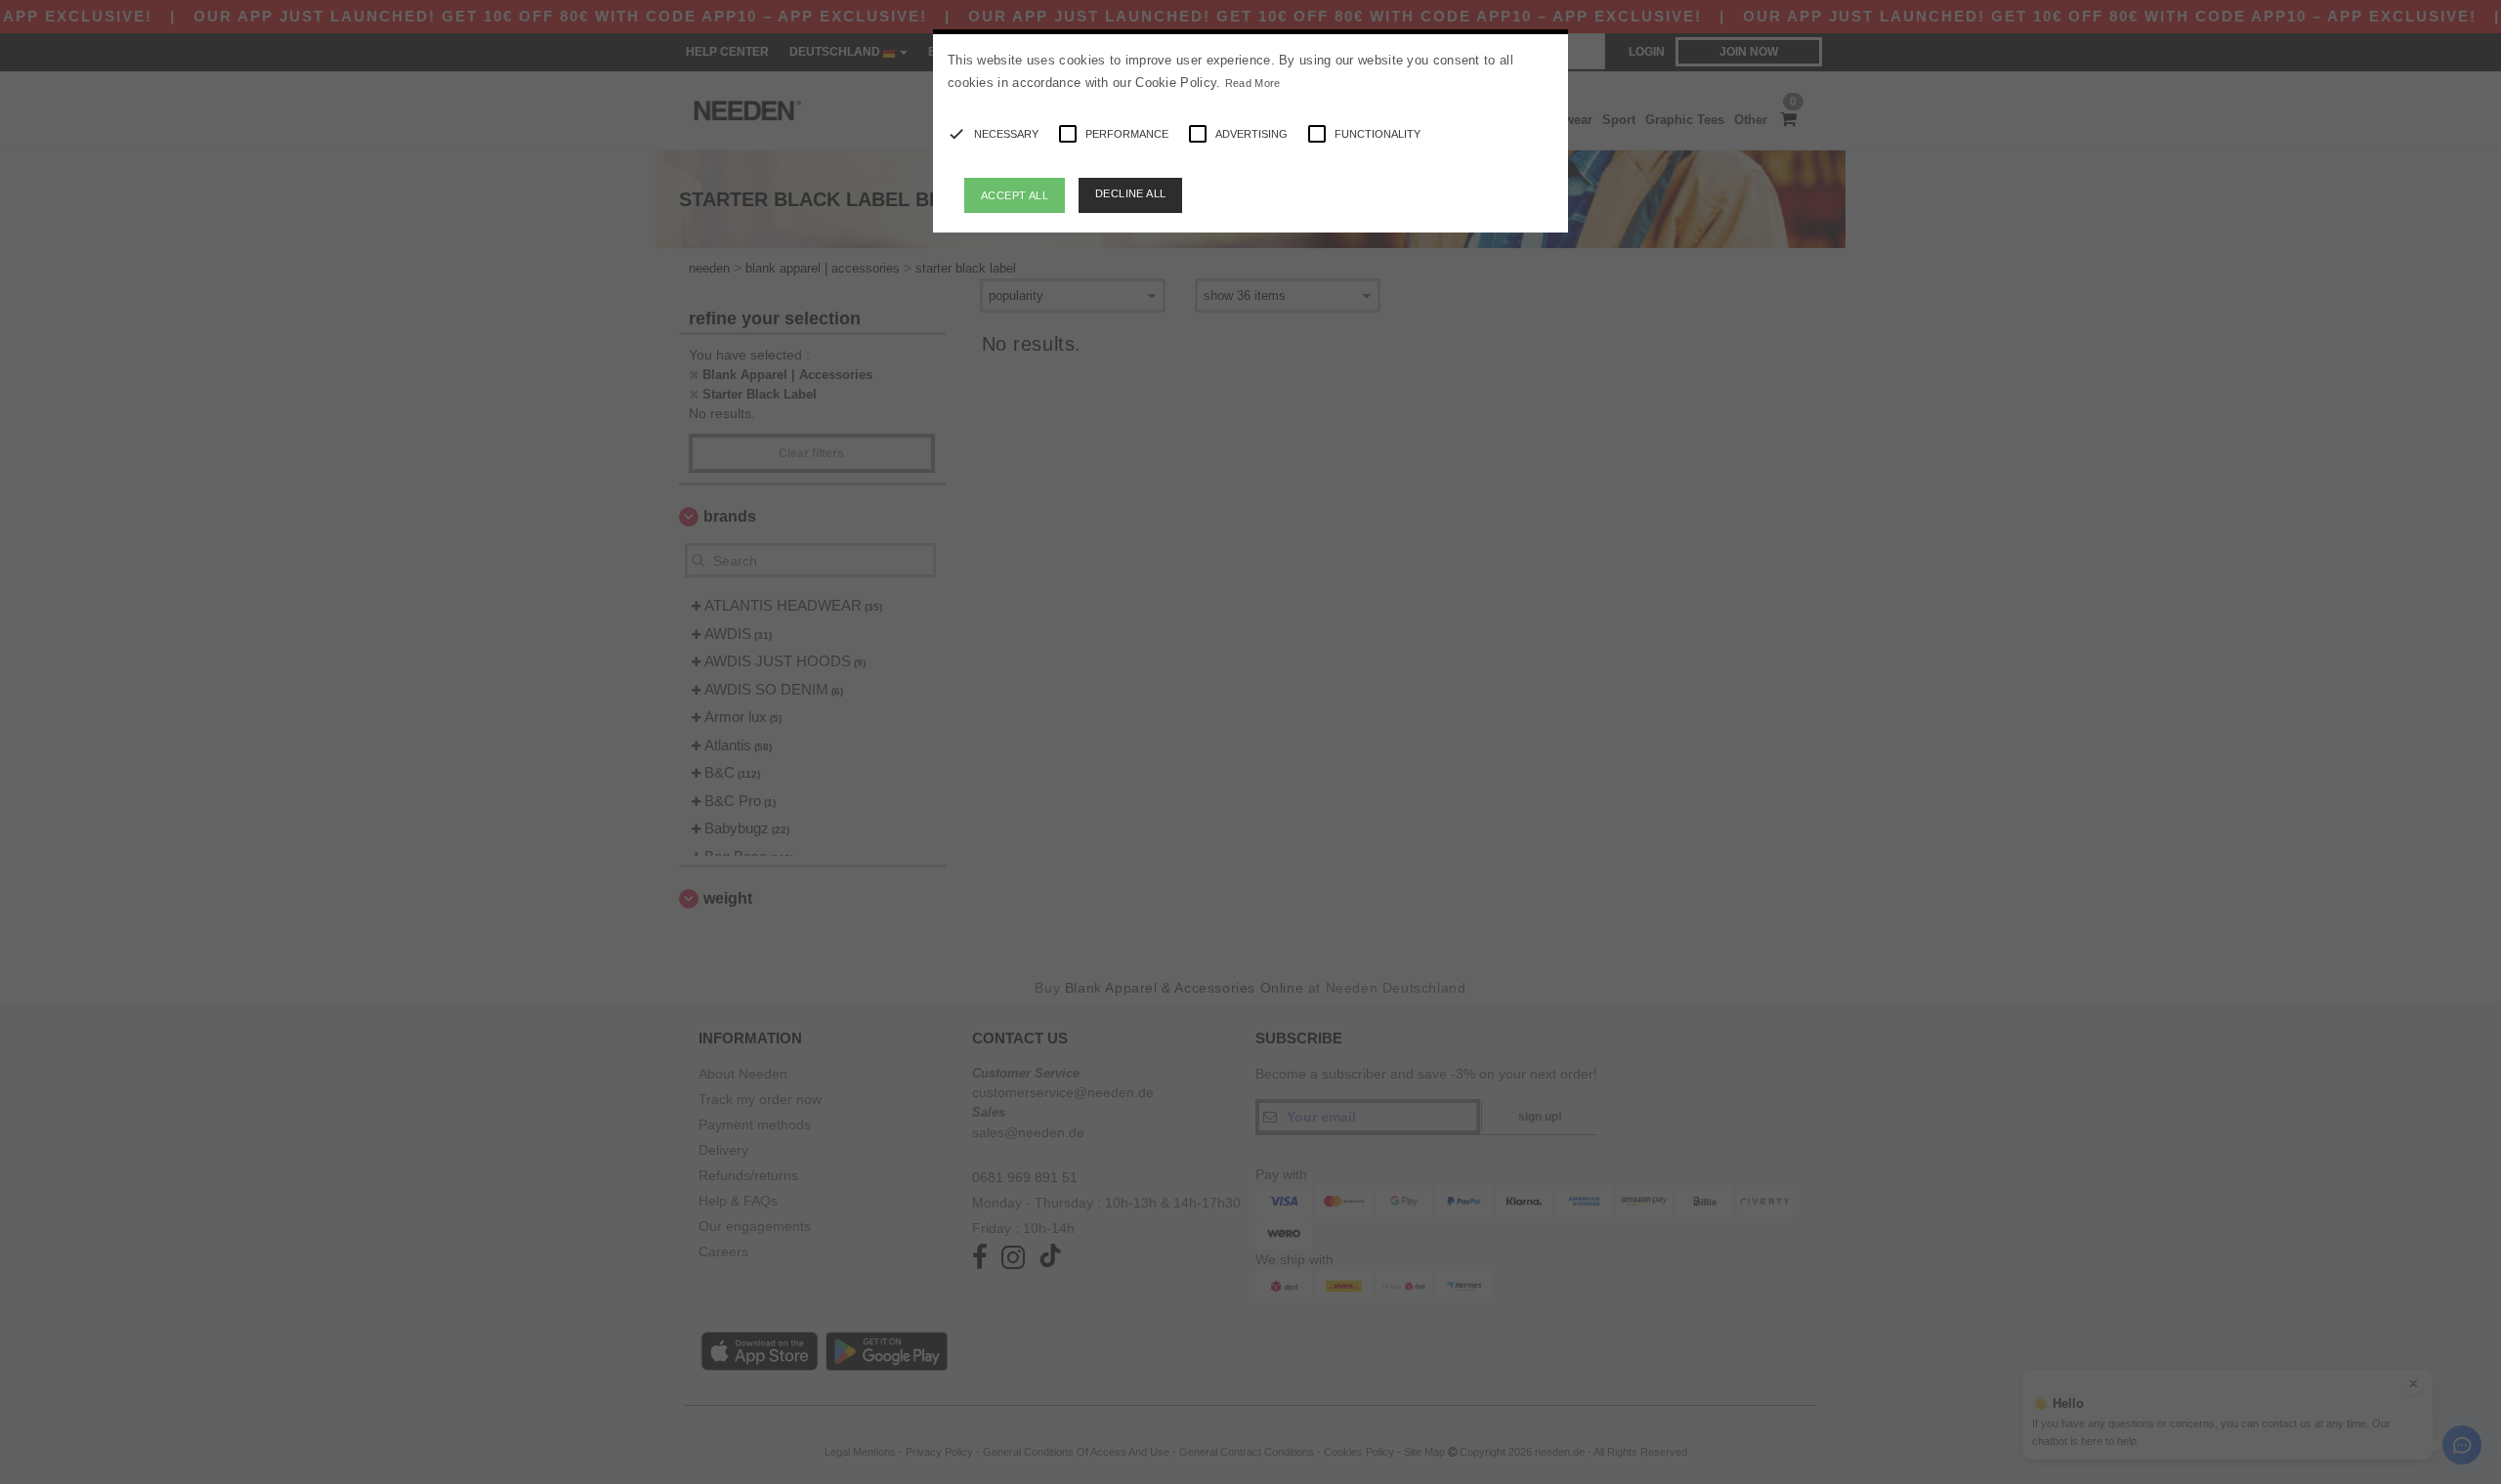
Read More (1253, 83)
